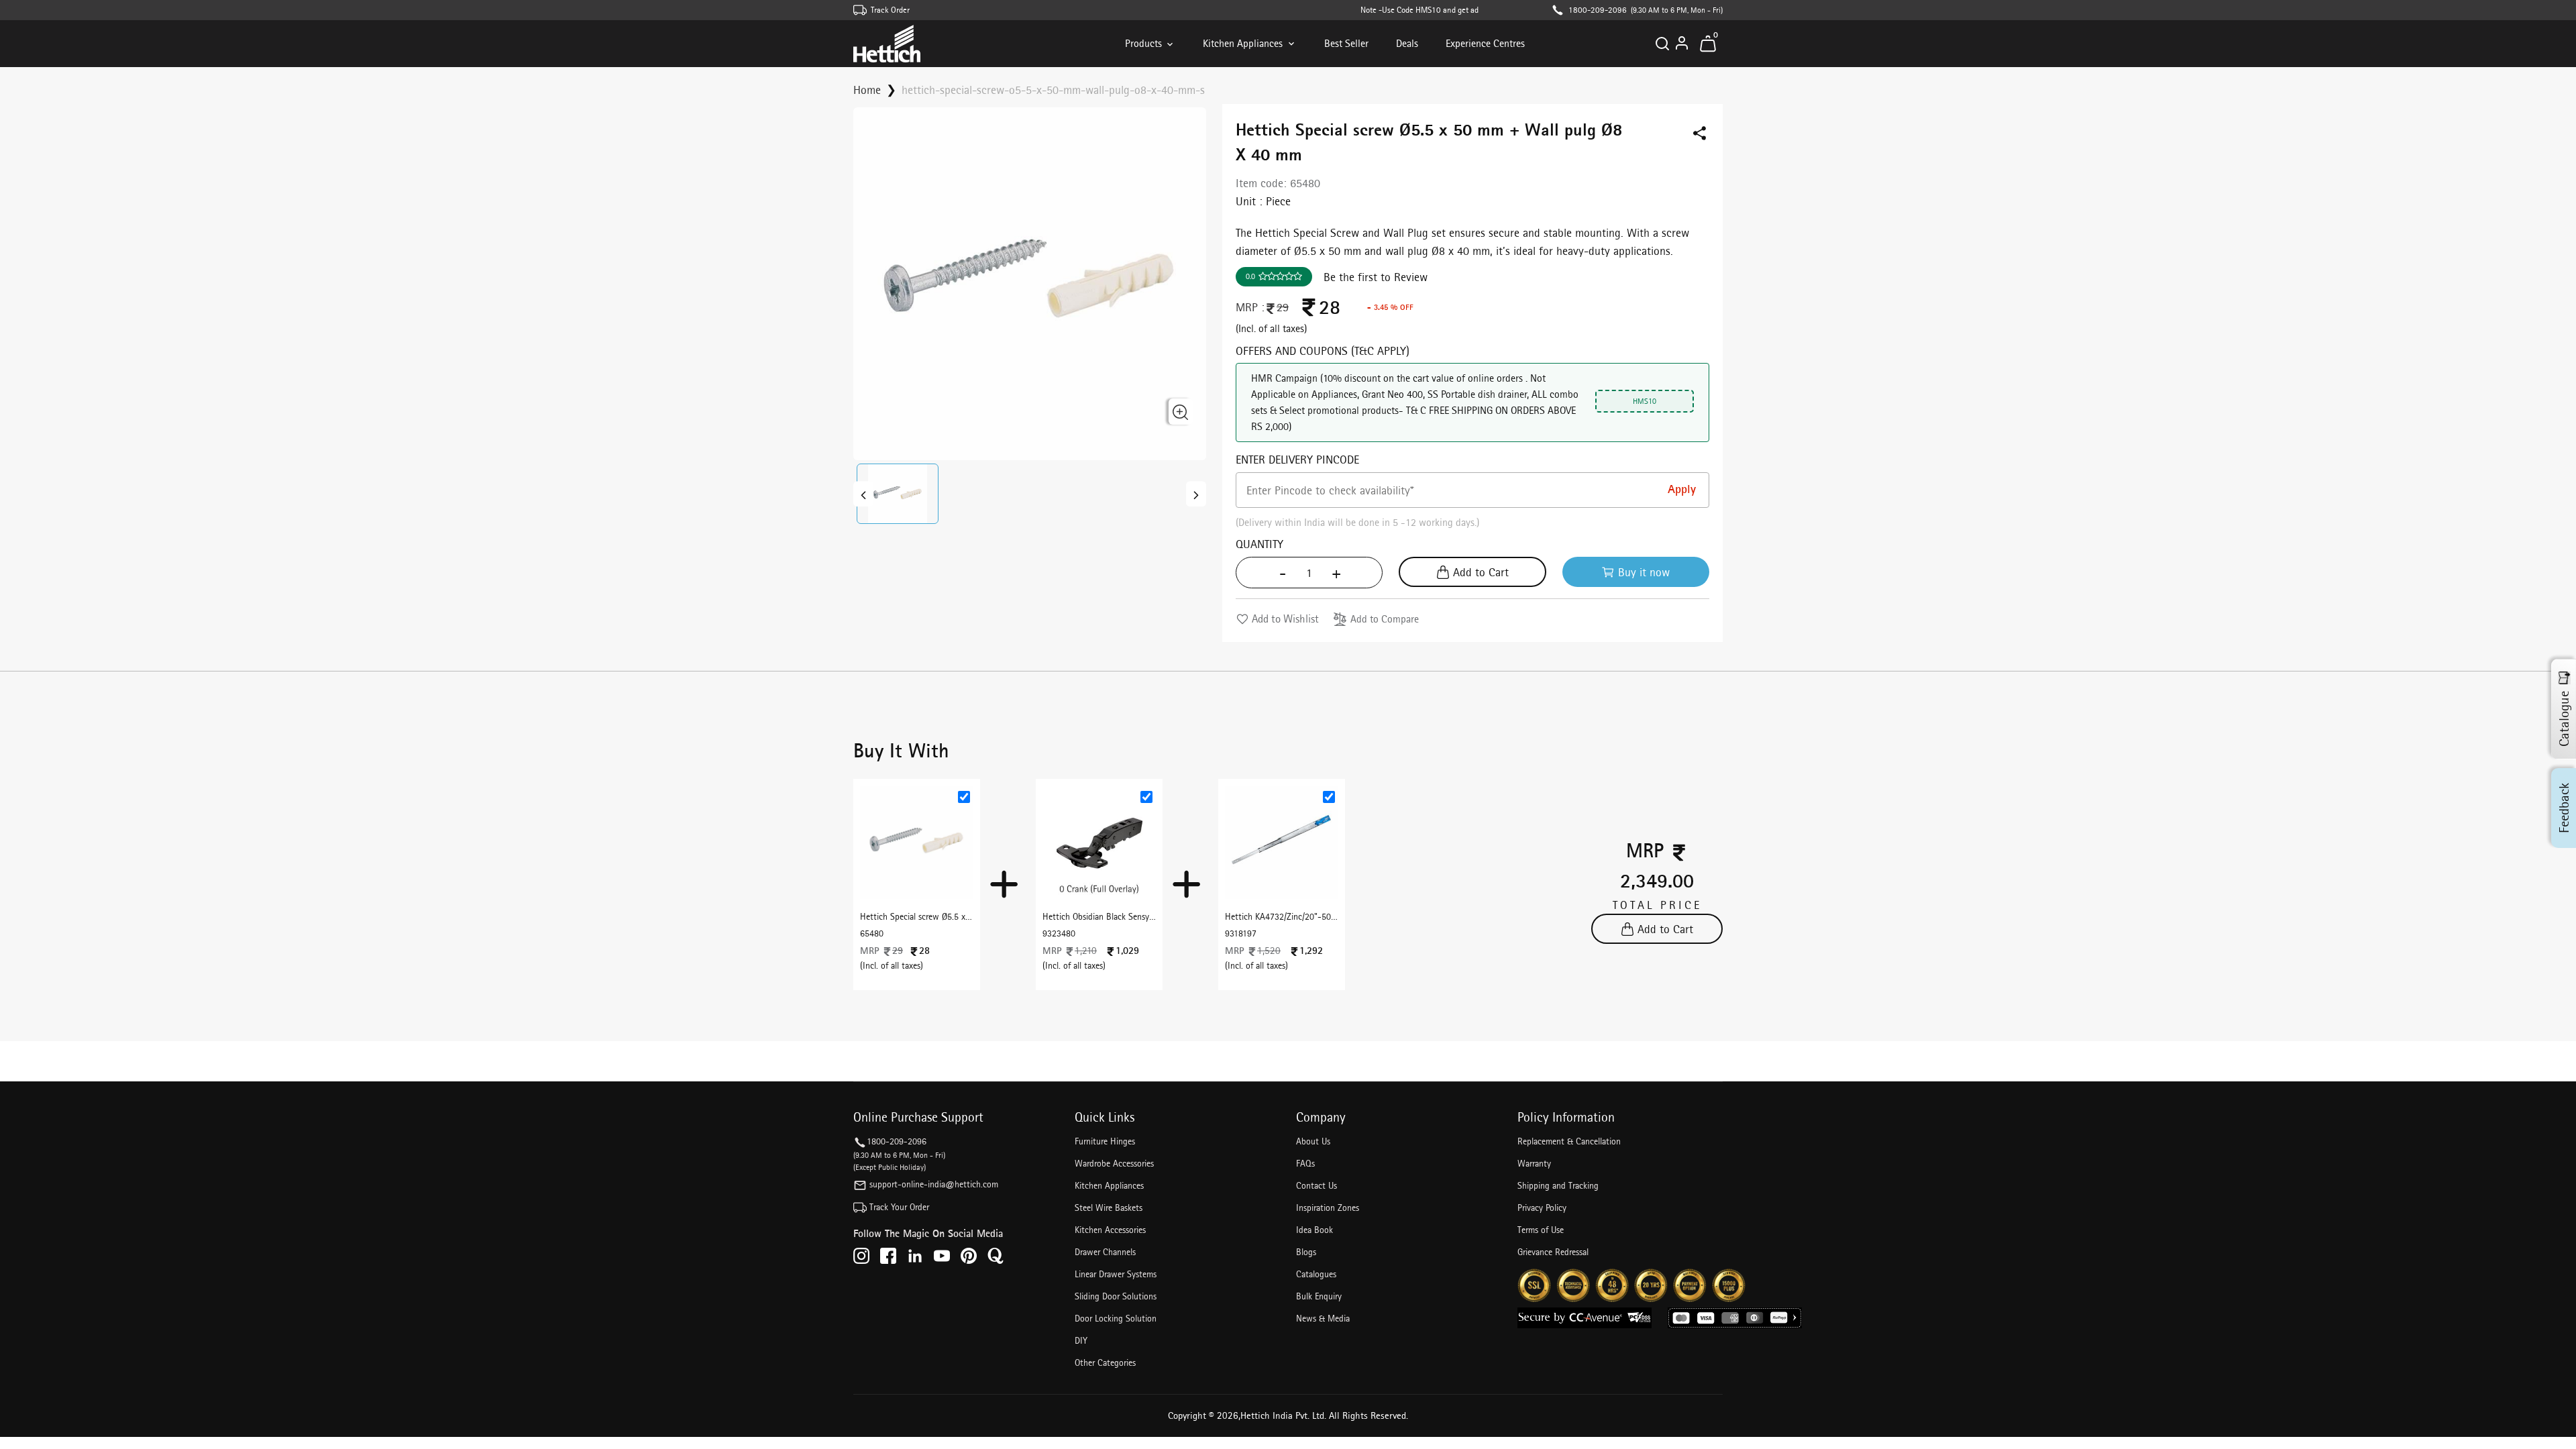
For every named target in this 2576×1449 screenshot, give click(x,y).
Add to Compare (1385, 619)
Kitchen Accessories (1110, 1230)
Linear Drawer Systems (1116, 1274)
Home (867, 90)
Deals (1407, 43)
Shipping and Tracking (1558, 1185)
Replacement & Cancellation (1569, 1141)
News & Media (1323, 1318)
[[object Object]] (863, 494)
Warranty (1534, 1163)
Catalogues (1316, 1274)
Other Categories (1105, 1362)
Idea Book (1314, 1230)
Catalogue (2564, 719)
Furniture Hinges (1105, 1141)
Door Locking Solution (1116, 1318)
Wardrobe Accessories (1114, 1163)
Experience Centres (1485, 43)
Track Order (890, 10)
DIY (1081, 1340)
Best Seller (1346, 43)
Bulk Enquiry (1319, 1296)
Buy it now (1644, 572)
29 (1283, 307)
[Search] (1662, 44)
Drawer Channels (1105, 1252)
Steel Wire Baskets (1109, 1207)
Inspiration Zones (1328, 1207)
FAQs (1305, 1163)
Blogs (1306, 1252)
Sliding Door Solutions (1116, 1296)
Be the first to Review (1376, 277)
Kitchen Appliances (1243, 43)
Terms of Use (1541, 1230)
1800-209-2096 (1598, 10)
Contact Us (1317, 1185)
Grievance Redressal (1553, 1252)
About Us (1313, 1141)
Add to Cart (1481, 572)
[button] (898, 494)
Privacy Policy (1542, 1207)
